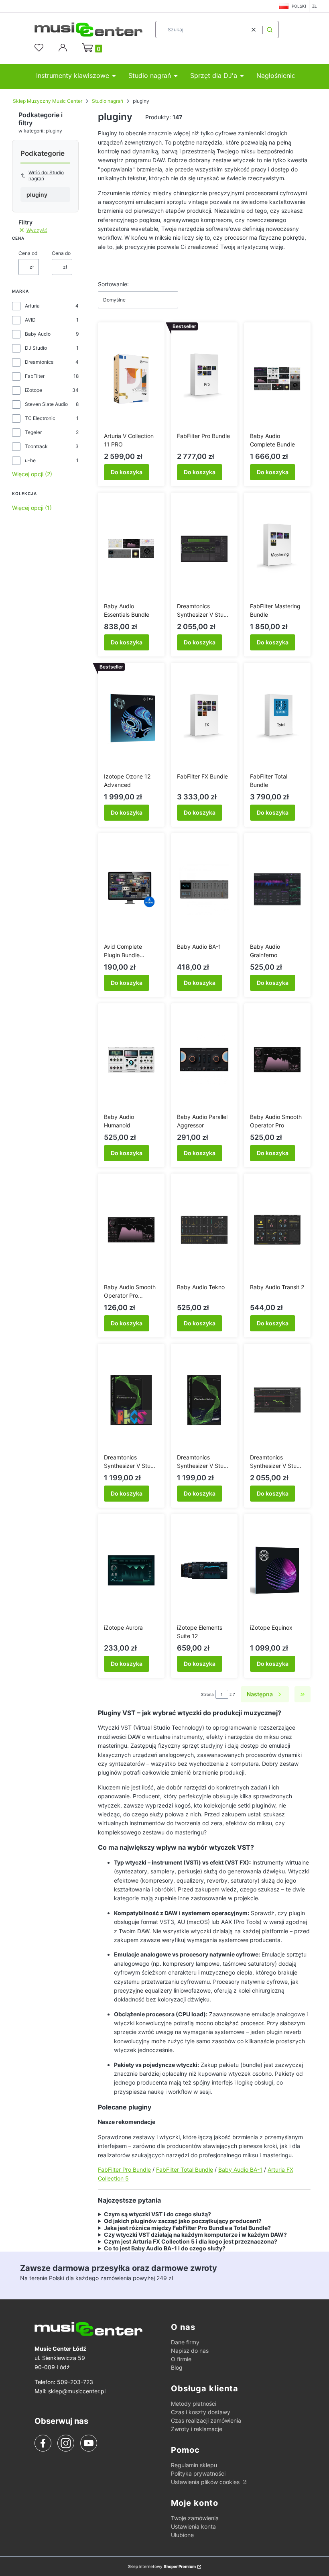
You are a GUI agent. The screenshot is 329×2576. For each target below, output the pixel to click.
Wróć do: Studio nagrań (46, 175)
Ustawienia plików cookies (206, 2482)
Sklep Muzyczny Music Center (48, 101)
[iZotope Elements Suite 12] (204, 1570)
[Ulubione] (40, 48)
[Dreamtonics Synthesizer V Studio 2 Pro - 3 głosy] (204, 1400)
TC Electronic (40, 418)
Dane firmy (185, 2342)
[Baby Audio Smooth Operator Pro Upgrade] (131, 1230)
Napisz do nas (190, 2351)
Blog (177, 2367)
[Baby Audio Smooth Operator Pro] (277, 1060)
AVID (30, 320)
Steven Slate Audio (46, 404)
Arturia (32, 306)
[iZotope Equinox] (277, 1570)
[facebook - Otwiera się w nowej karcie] (43, 2443)
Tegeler (33, 432)
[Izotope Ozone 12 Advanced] (131, 719)
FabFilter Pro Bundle (124, 2169)
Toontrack (36, 446)
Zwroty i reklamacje (197, 2429)
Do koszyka (127, 472)
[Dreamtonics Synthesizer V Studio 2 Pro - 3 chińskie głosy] (131, 1400)
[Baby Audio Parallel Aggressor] (204, 1060)
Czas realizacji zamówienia (206, 2420)
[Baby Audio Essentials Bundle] (131, 549)
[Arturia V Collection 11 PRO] (131, 379)
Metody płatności (194, 2404)
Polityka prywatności (198, 2473)
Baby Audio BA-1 (240, 2169)
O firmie (181, 2359)
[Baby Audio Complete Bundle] (277, 379)
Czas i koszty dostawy (201, 2412)
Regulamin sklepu (194, 2465)
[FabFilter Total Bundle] (277, 719)
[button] (270, 30)
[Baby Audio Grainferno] (277, 889)
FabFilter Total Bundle (185, 2169)
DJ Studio (36, 348)
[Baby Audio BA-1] (204, 889)
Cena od (28, 253)
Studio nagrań (108, 101)
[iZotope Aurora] (131, 1570)
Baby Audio (38, 334)
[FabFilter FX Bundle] (204, 719)
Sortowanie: (113, 284)
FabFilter (35, 376)
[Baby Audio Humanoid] (131, 1060)
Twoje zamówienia (195, 2518)
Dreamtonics (39, 362)
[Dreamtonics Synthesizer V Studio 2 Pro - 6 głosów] (204, 549)
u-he (30, 460)
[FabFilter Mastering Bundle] (277, 549)
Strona (207, 1694)
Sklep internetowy (162, 2566)
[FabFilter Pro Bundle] (204, 379)
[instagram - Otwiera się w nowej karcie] (66, 2443)
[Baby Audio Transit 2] (277, 1230)
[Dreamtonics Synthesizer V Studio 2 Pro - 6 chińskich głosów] (277, 1400)
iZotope (34, 390)
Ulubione (182, 2535)
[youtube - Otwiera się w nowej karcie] (88, 2443)
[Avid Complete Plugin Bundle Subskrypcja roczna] (131, 889)
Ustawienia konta (193, 2526)
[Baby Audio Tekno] (204, 1230)
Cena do (61, 253)
